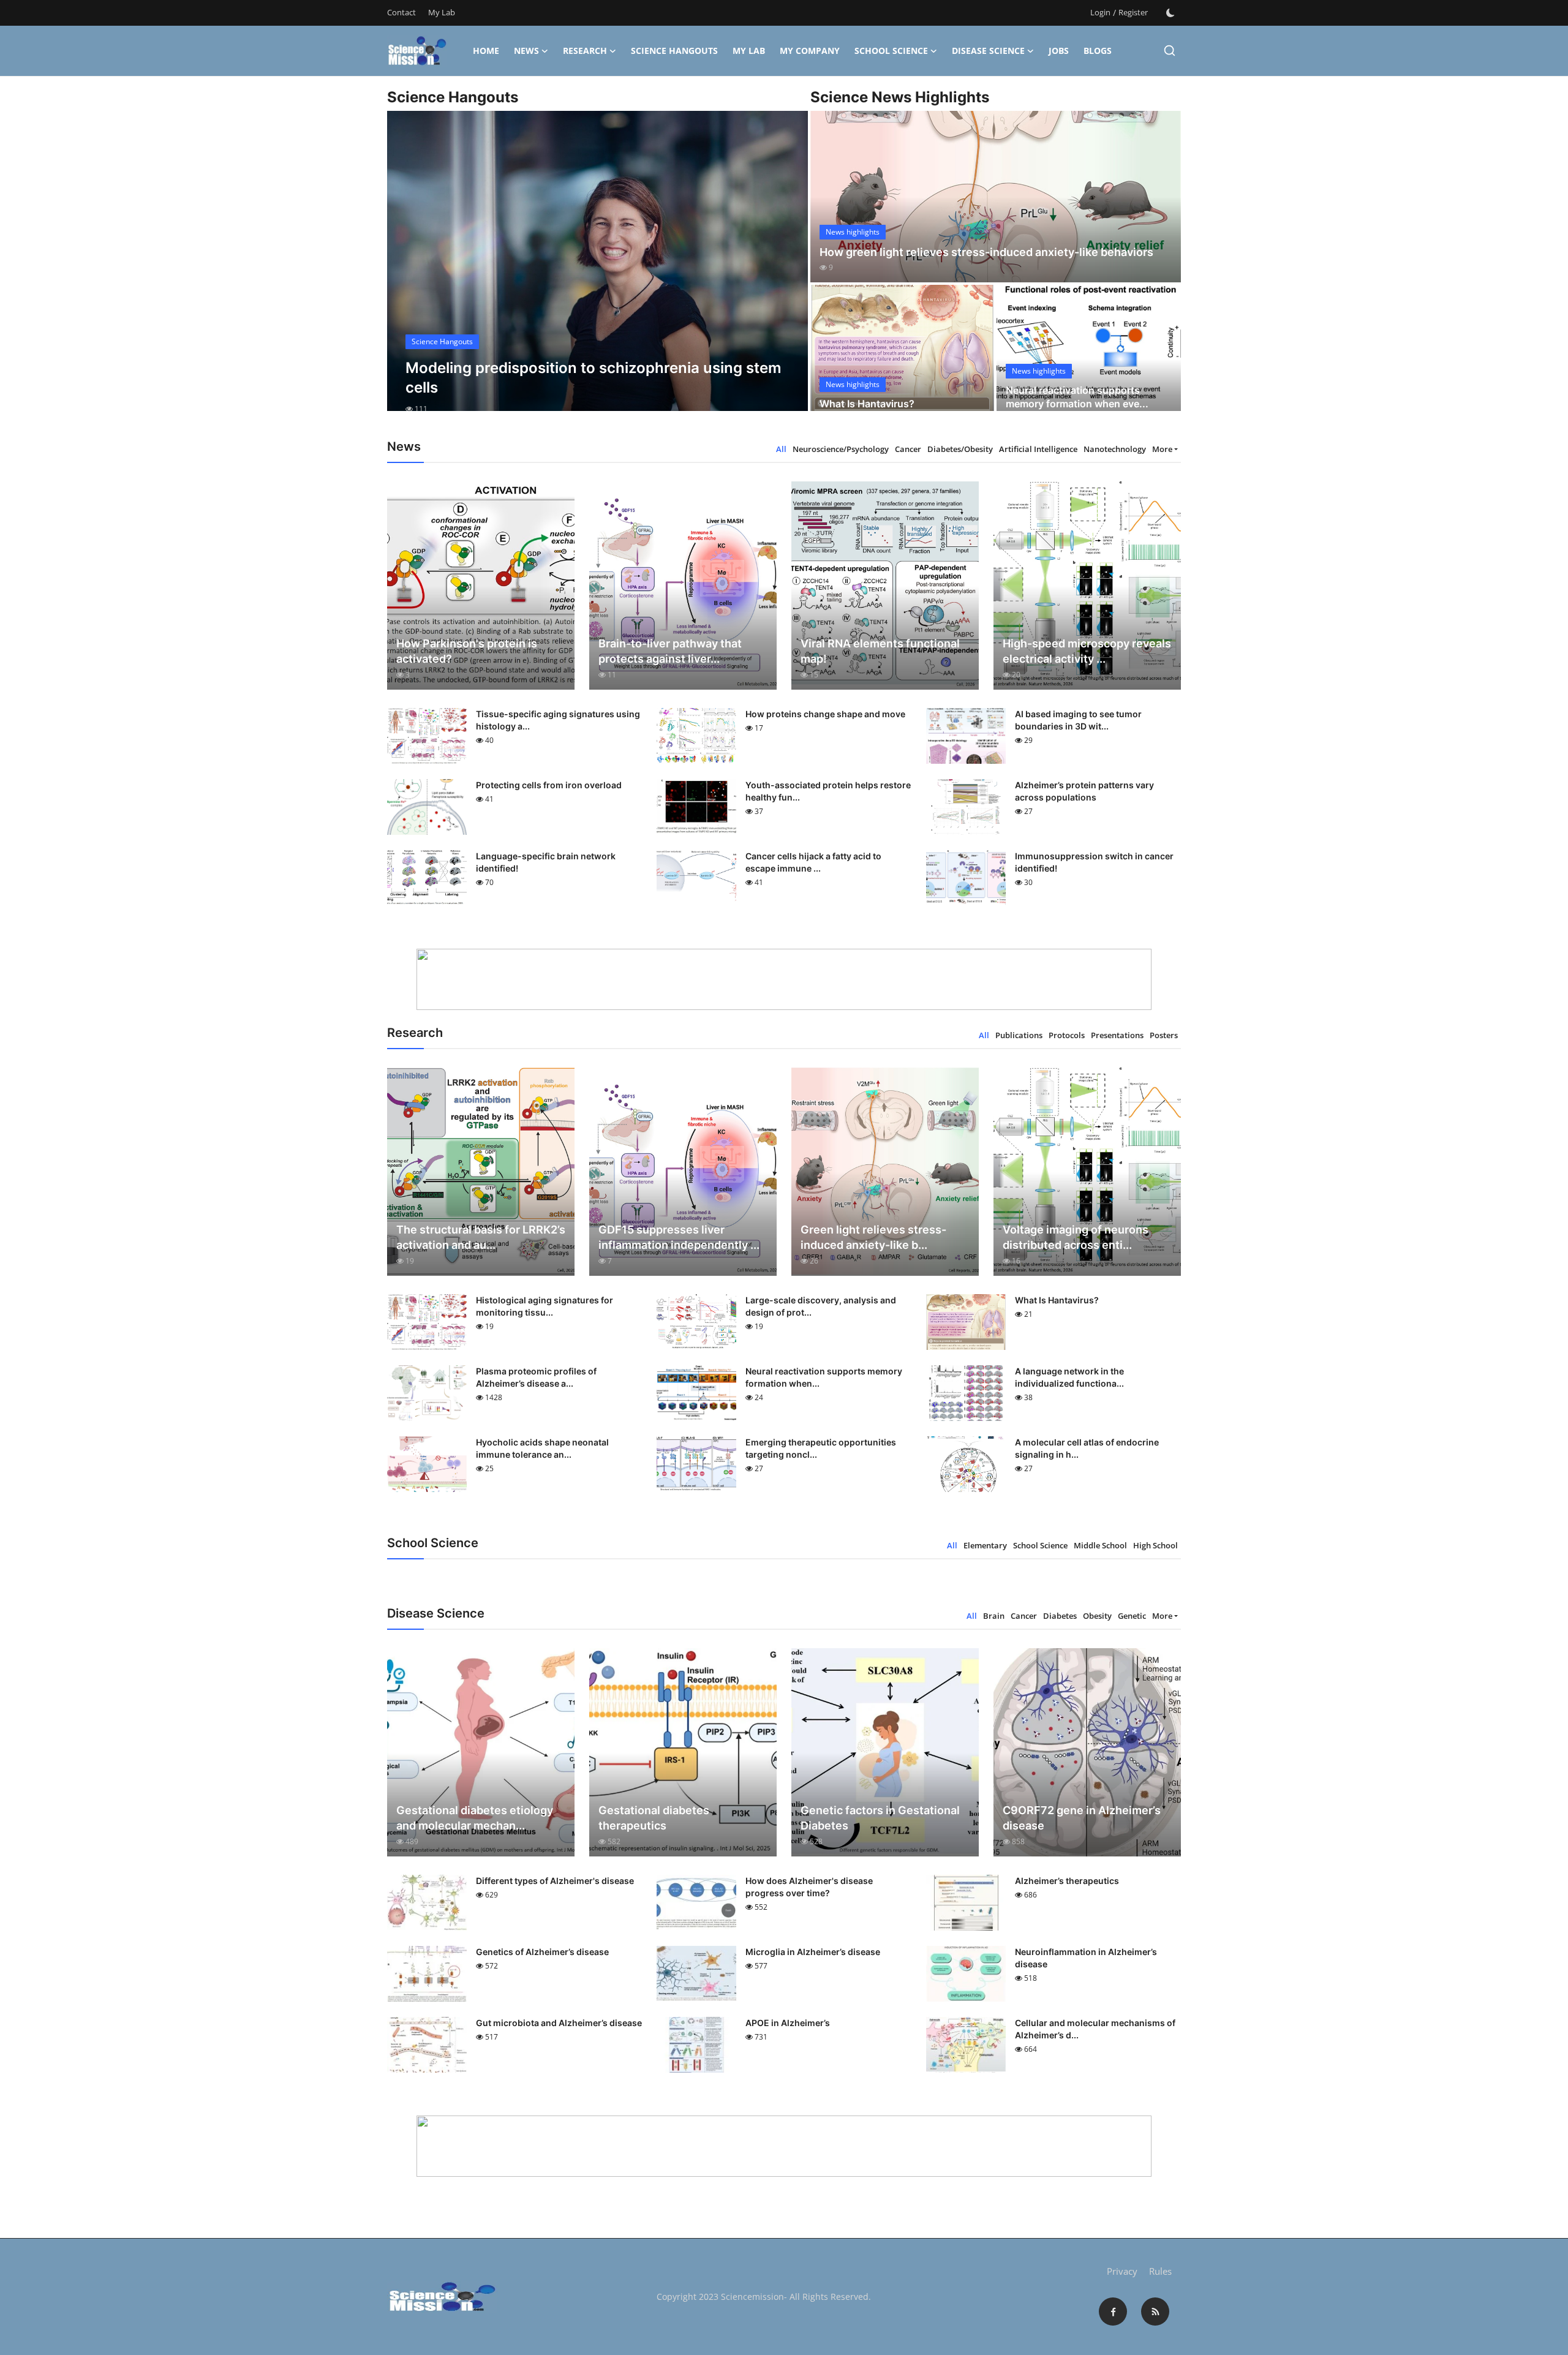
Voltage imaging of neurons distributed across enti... (1076, 1237)
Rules (1160, 2271)
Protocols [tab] (1067, 1035)
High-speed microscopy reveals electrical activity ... (1087, 651)
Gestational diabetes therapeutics (654, 1818)
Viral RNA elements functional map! (880, 651)
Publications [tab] (1019, 1035)
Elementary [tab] (985, 1545)
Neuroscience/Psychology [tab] (841, 449)
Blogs (1098, 51)
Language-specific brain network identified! (546, 862)
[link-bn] (784, 979)
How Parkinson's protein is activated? (467, 651)
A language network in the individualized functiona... (1069, 1377)
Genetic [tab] (1132, 1616)
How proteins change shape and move (825, 714)
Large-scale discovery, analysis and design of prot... (821, 1306)
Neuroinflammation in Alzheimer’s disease (1086, 1958)
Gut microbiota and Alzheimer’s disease (559, 2023)
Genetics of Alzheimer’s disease (542, 1952)
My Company (810, 51)
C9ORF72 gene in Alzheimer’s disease (1082, 1818)
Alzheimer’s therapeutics (1067, 1881)
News (526, 51)
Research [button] (585, 51)
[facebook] (1113, 2312)
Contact (401, 12)
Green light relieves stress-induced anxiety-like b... (873, 1237)
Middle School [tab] (1100, 1545)
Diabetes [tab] (1060, 1616)
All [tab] (781, 449)
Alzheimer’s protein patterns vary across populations (1084, 791)
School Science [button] (891, 51)
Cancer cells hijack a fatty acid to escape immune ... (813, 862)
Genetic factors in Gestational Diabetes (880, 1818)
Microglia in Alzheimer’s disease (813, 1952)
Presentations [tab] (1117, 1035)
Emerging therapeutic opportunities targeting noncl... (821, 1448)
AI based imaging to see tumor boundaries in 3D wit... (1078, 720)
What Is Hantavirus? (867, 404)
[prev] (407, 272)
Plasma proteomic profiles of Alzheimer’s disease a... (536, 1377)
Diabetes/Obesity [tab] (960, 449)
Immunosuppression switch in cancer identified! (1094, 862)
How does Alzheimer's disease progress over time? (809, 1887)
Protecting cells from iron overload (549, 785)
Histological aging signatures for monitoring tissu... (545, 1306)
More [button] (1162, 449)
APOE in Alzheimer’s (788, 2023)
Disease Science (988, 51)
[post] (597, 272)
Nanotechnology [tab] (1115, 449)
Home (486, 51)
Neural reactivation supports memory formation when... (824, 1377)
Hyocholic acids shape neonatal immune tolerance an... (542, 1448)
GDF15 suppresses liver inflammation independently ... (679, 1237)
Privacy (1122, 2271)
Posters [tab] (1164, 1035)
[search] (1170, 51)
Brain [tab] (994, 1616)
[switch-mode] (1170, 13)
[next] (788, 272)
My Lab (442, 12)
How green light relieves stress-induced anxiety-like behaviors (986, 252)
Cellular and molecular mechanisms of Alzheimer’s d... (1095, 2029)
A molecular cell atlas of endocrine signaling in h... (1087, 1448)
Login (1100, 12)
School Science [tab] (1040, 1545)
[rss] (1155, 2312)
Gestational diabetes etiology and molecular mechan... (475, 1818)
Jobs (1059, 51)
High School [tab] (1155, 1545)
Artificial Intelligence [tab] (1038, 449)
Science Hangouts (674, 51)
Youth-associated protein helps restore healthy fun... (828, 791)
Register (1133, 12)
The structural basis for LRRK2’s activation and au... (481, 1237)
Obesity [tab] (1097, 1616)
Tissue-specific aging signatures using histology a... (558, 720)
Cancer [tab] (908, 449)
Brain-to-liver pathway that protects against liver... (670, 651)
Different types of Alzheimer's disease (555, 1881)
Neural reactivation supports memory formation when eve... (1077, 397)
